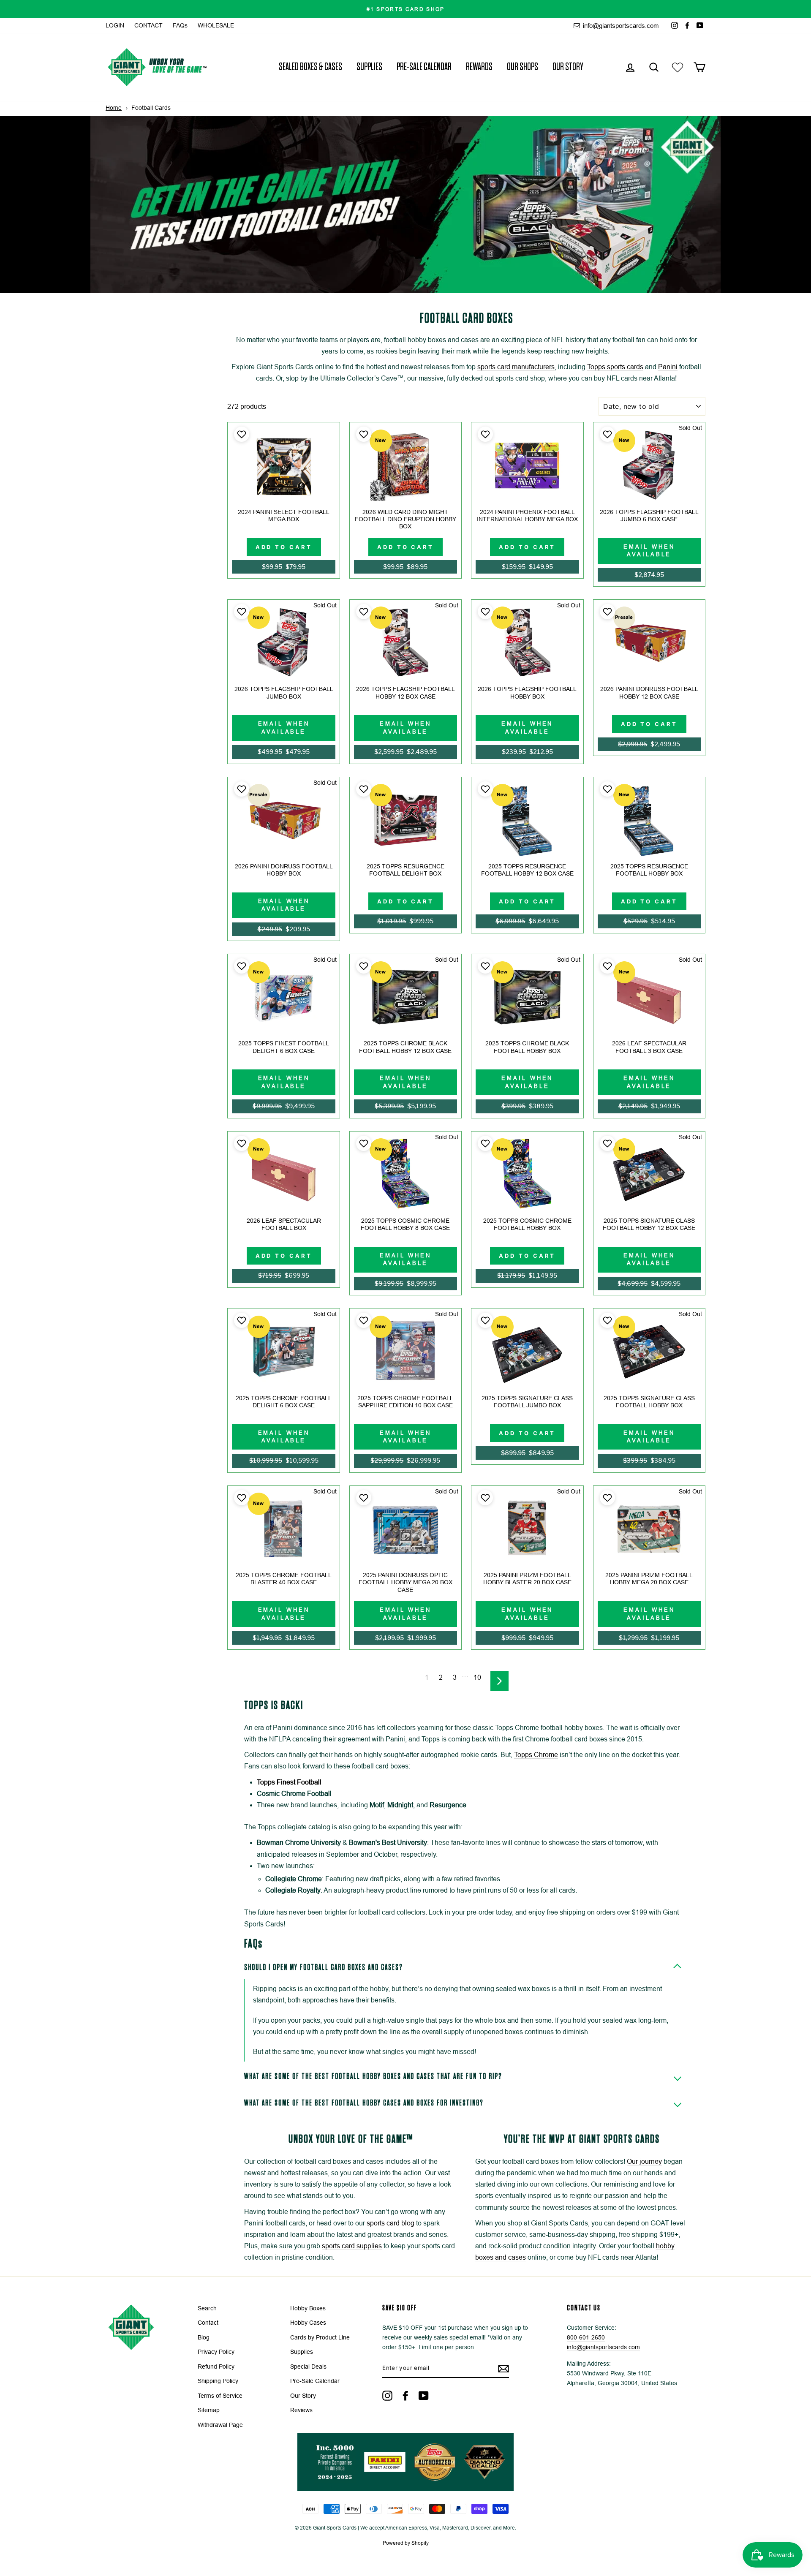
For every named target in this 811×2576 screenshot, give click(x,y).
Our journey (644, 2161)
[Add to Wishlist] (241, 434)
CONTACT (148, 26)
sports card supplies (352, 2246)
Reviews (301, 2410)
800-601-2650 (586, 2338)
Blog (204, 2338)
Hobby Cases (308, 2323)
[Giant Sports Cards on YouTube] (424, 2396)
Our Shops (523, 67)
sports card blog (391, 2223)
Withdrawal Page (220, 2425)
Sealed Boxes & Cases (310, 67)
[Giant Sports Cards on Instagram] (387, 2396)
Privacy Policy (216, 2352)
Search (207, 2308)
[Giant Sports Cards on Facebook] (405, 2396)
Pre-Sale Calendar (424, 67)
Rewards (479, 67)
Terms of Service (220, 2396)
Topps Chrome (536, 1755)
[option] (405, 9)
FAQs (180, 26)
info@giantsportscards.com (620, 26)
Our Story (568, 67)
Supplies (369, 67)
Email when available (649, 551)
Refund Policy (216, 2367)
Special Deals (308, 2367)
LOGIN (115, 26)
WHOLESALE (216, 26)
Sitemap (209, 2410)
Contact (208, 2323)
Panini (668, 367)
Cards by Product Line (320, 2338)
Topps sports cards (615, 367)
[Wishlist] (678, 67)
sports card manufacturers (516, 367)
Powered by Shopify (406, 2543)
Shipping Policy (218, 2381)
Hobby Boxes (308, 2308)
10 (477, 1677)
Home (114, 108)
